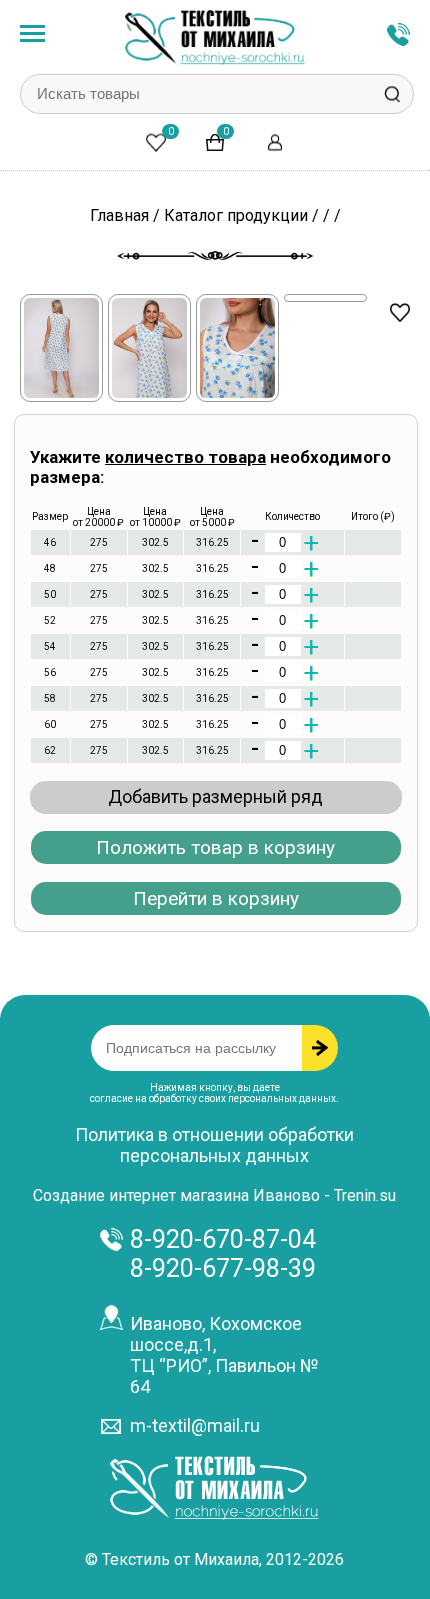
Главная (119, 215)
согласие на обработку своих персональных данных (213, 1098)
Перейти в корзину (216, 898)
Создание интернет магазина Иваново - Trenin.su (214, 1195)
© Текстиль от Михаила (172, 1559)
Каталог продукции (236, 215)
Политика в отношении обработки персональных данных (214, 1145)
